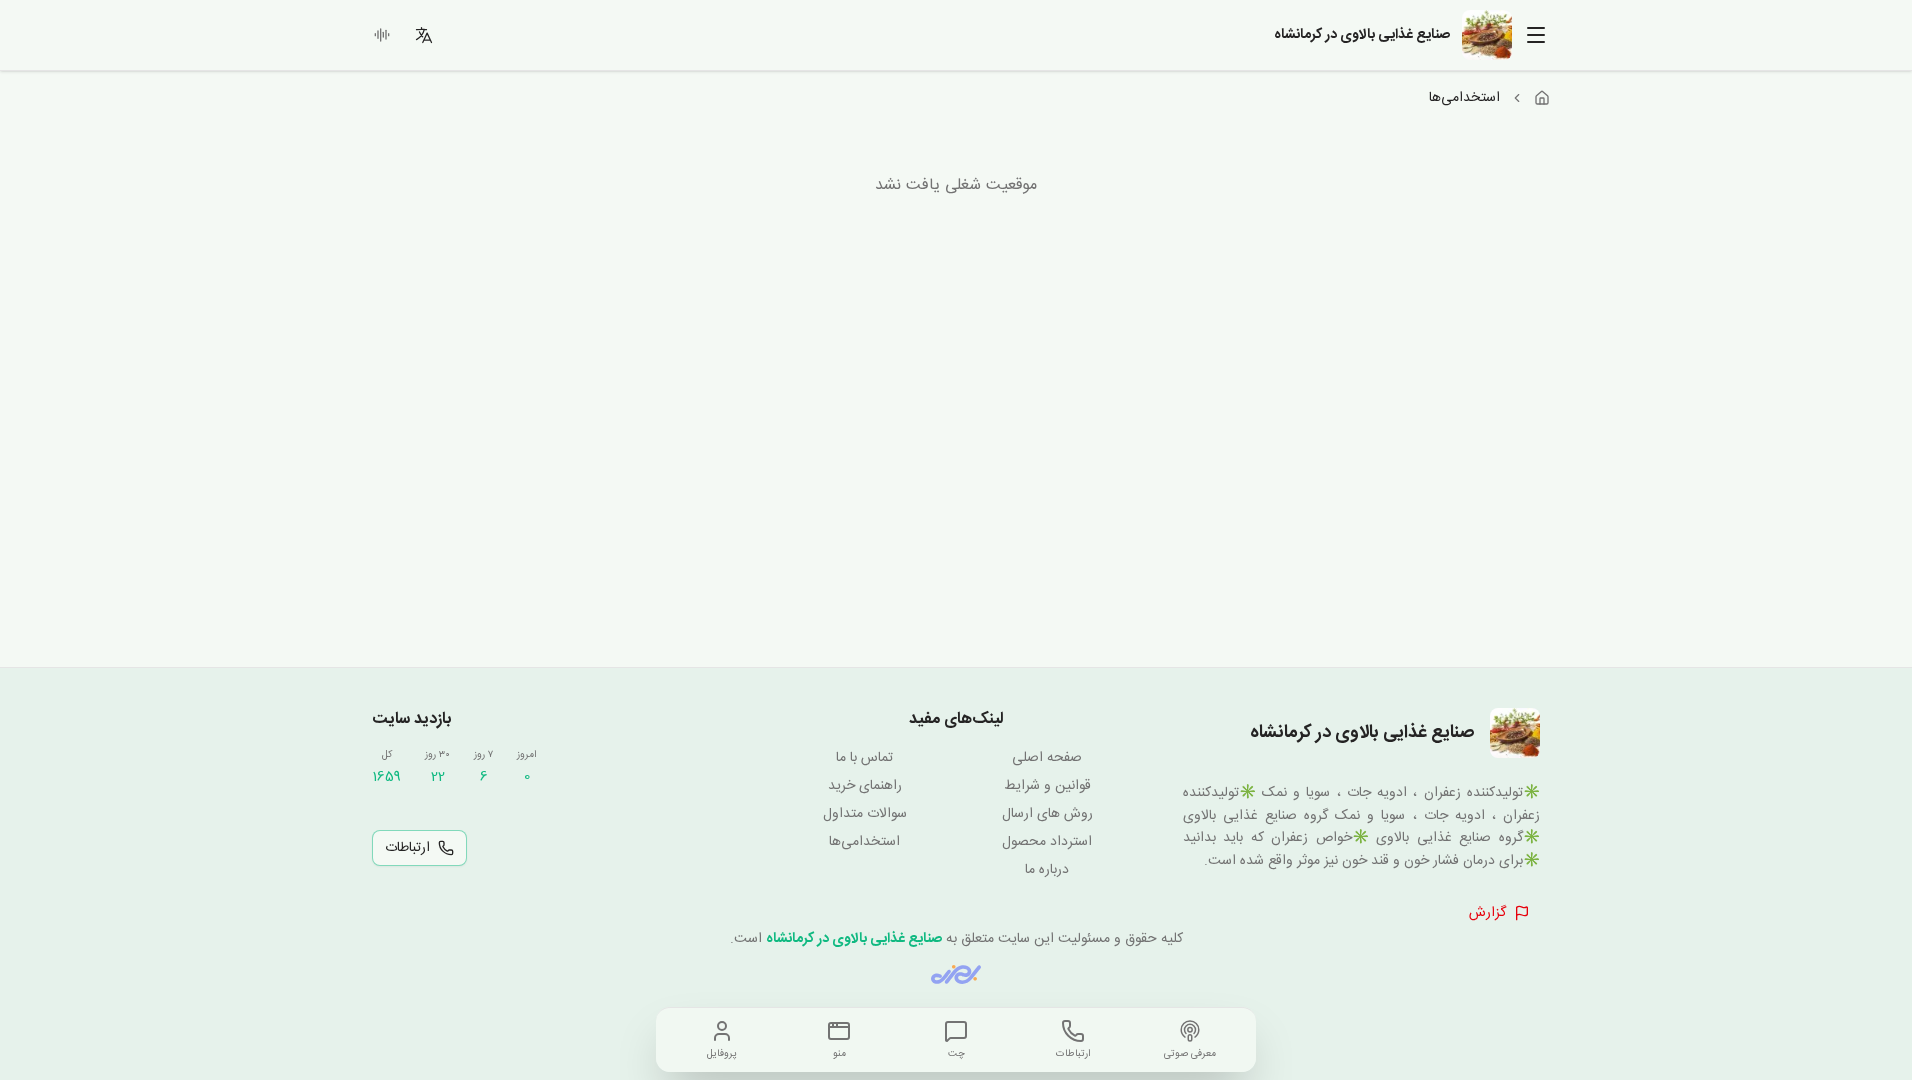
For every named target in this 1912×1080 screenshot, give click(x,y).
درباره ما (1047, 870)
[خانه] (1542, 98)
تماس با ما (864, 758)
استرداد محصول (1047, 842)
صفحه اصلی (1047, 758)
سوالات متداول (865, 814)
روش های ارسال (1047, 814)
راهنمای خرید (865, 786)
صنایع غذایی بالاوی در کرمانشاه (854, 939)
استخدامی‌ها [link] (1464, 98)
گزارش (1487, 913)
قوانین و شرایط (1047, 786)
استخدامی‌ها (864, 842)
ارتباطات (407, 848)
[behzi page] (956, 974)
